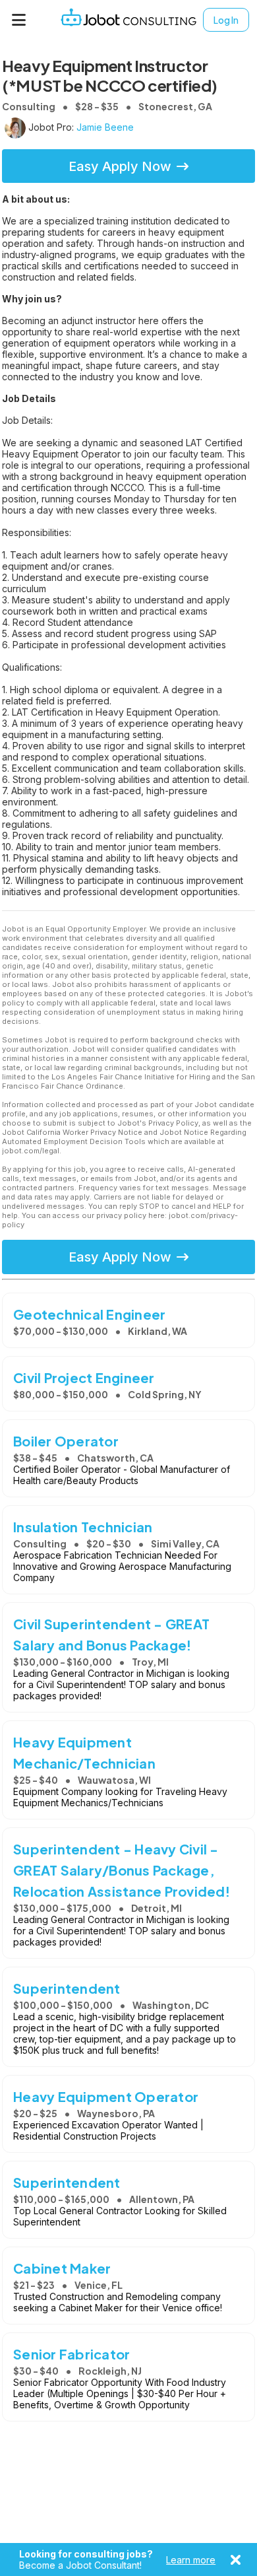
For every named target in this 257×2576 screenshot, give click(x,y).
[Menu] (19, 20)
